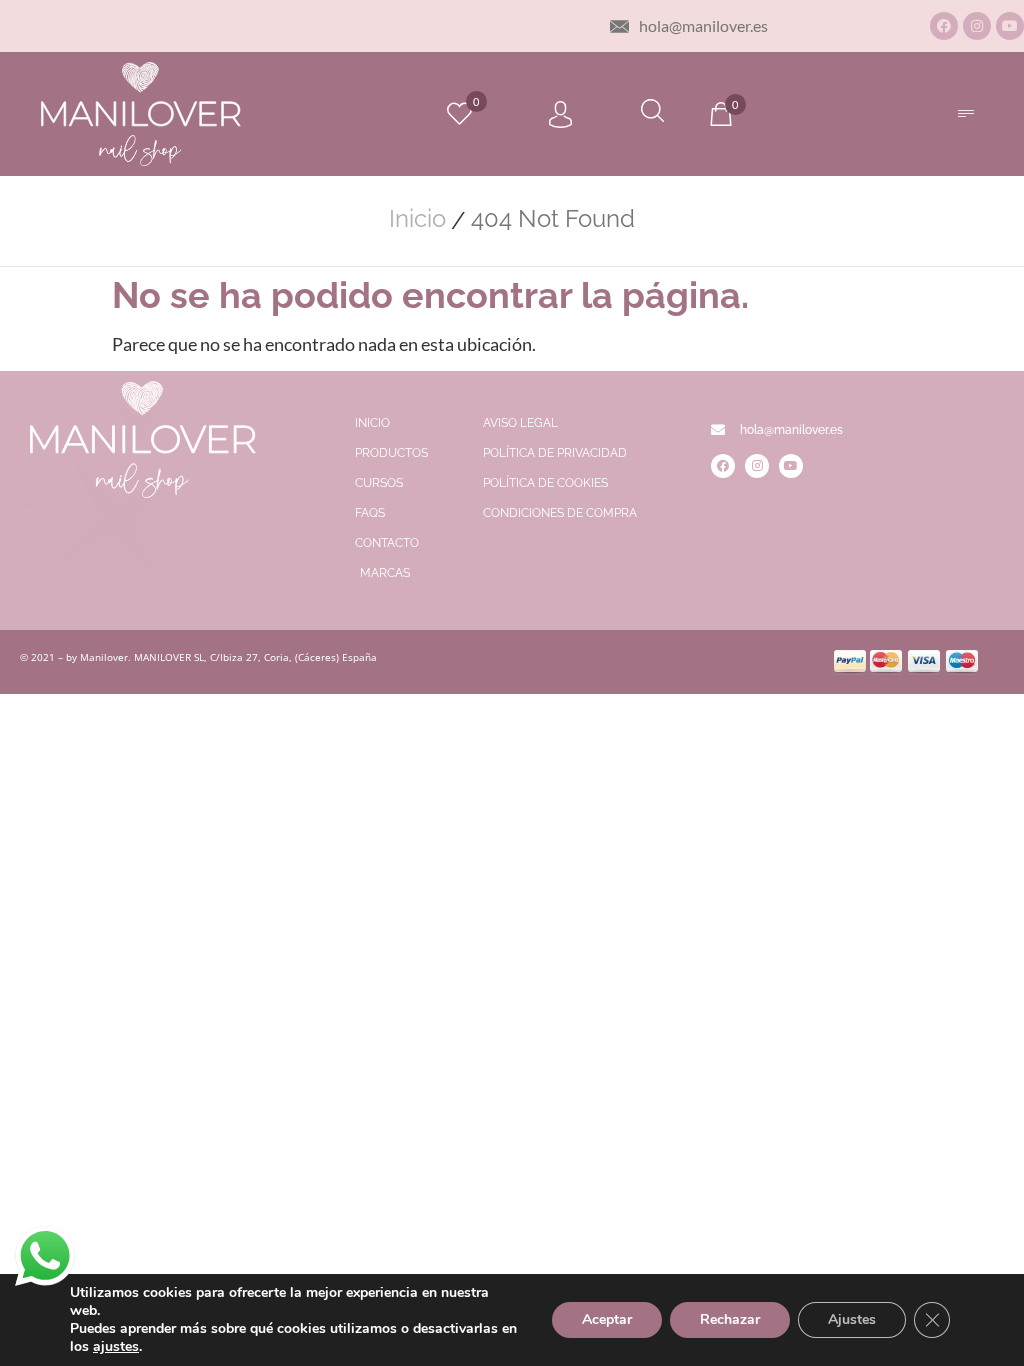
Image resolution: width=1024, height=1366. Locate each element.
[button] (965, 113)
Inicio (417, 219)
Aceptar (607, 1319)
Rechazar (730, 1319)
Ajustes (852, 1319)
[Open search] (652, 113)
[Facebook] (944, 26)
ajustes (116, 1347)
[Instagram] (977, 26)
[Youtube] (1010, 26)
